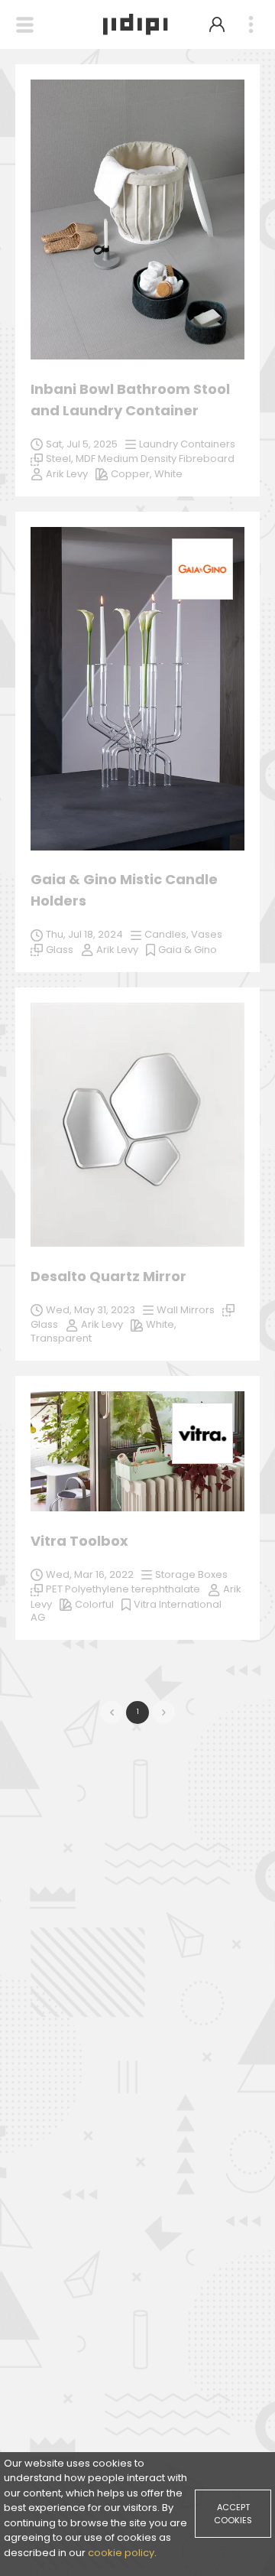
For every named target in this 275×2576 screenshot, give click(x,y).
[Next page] (163, 1712)
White (168, 474)
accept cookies (233, 2514)
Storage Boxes (191, 1574)
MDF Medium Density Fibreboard (155, 459)
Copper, (133, 474)
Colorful (94, 1604)
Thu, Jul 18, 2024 (84, 934)
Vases (207, 934)
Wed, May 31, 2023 (91, 1310)
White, (161, 1324)
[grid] (137, 860)
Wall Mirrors (186, 1310)
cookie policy (121, 2553)
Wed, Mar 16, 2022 (90, 1574)
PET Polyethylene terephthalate (123, 1589)
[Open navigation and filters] (25, 25)
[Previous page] (112, 1712)
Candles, (168, 934)
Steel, (61, 459)
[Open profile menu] (217, 24)
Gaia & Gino (188, 950)
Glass (44, 1324)
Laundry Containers (187, 444)
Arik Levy (102, 1324)
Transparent (61, 1338)
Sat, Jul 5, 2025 (82, 444)
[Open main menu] (251, 25)
